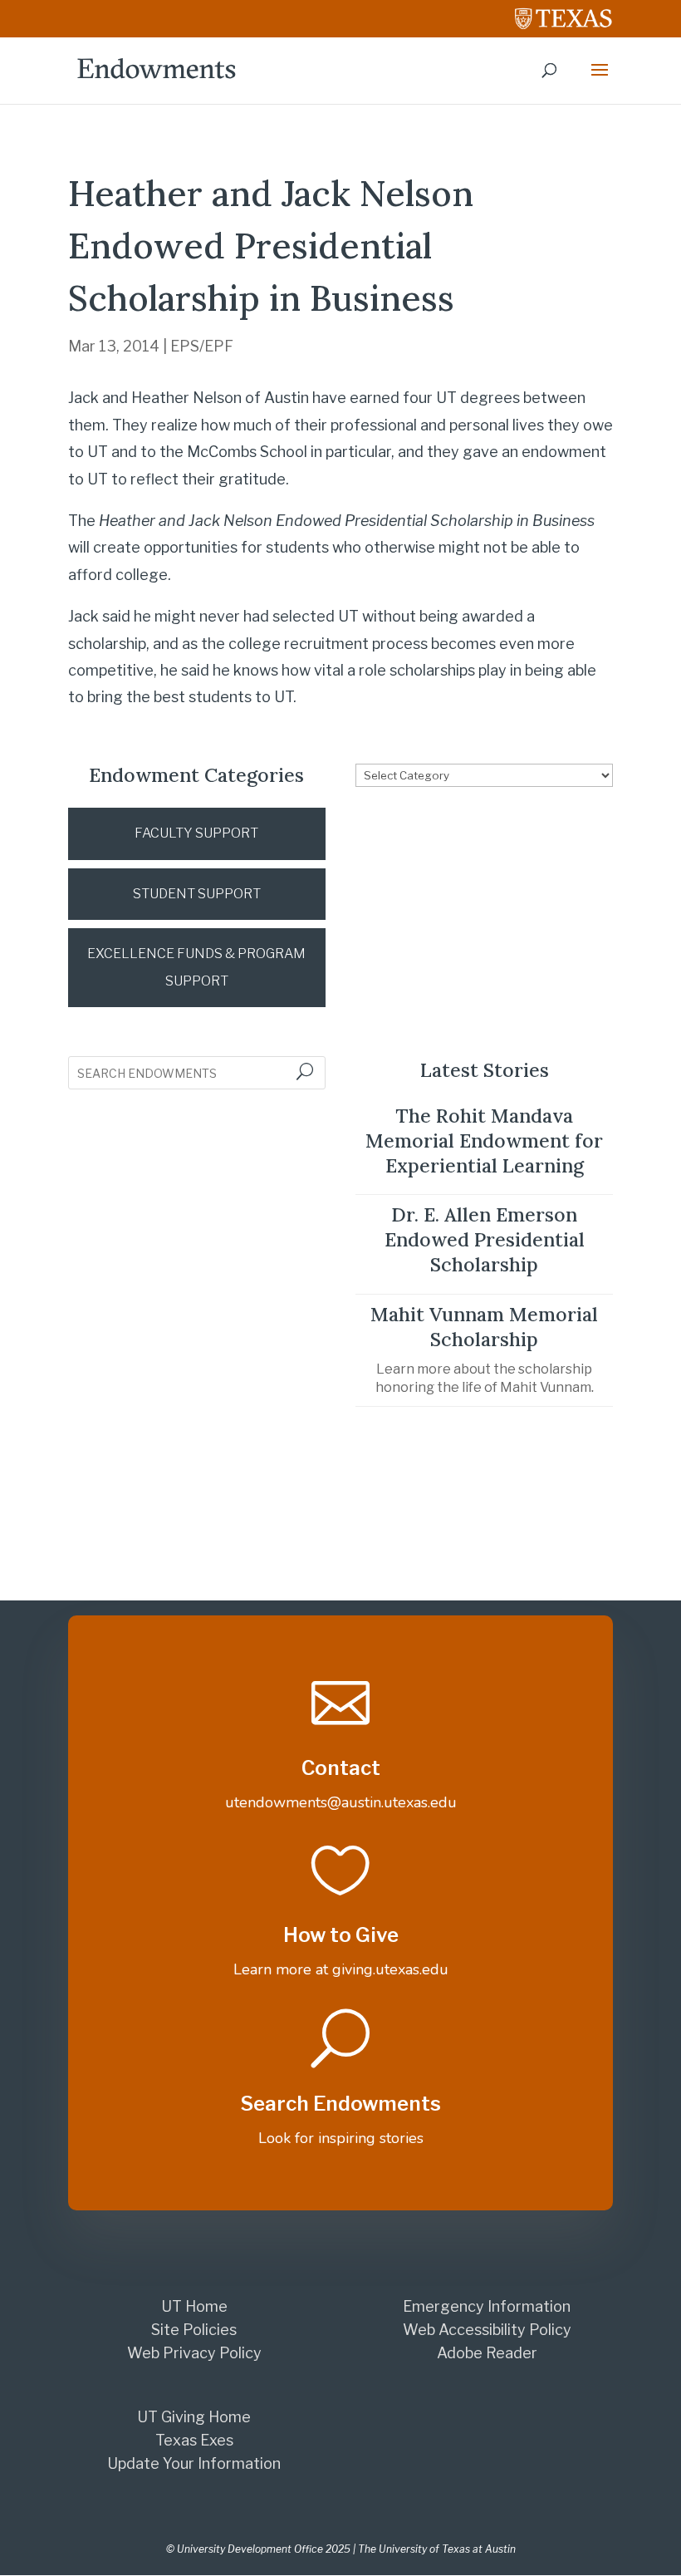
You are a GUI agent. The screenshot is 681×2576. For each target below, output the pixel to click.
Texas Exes (194, 2440)
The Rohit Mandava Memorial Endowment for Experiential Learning (484, 1141)
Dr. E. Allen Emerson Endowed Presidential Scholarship (485, 1239)
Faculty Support (196, 833)
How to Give (341, 1935)
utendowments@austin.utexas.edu (341, 1802)
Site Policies (194, 2330)
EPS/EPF (202, 346)
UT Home (194, 2306)
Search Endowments (340, 2104)
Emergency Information (487, 2306)
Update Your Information (194, 2463)
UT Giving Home (194, 2417)
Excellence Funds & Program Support (196, 967)
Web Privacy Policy (194, 2353)
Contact (341, 1768)
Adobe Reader (487, 2353)
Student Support (197, 894)
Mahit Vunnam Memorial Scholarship (484, 1327)
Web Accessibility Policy (487, 2330)
